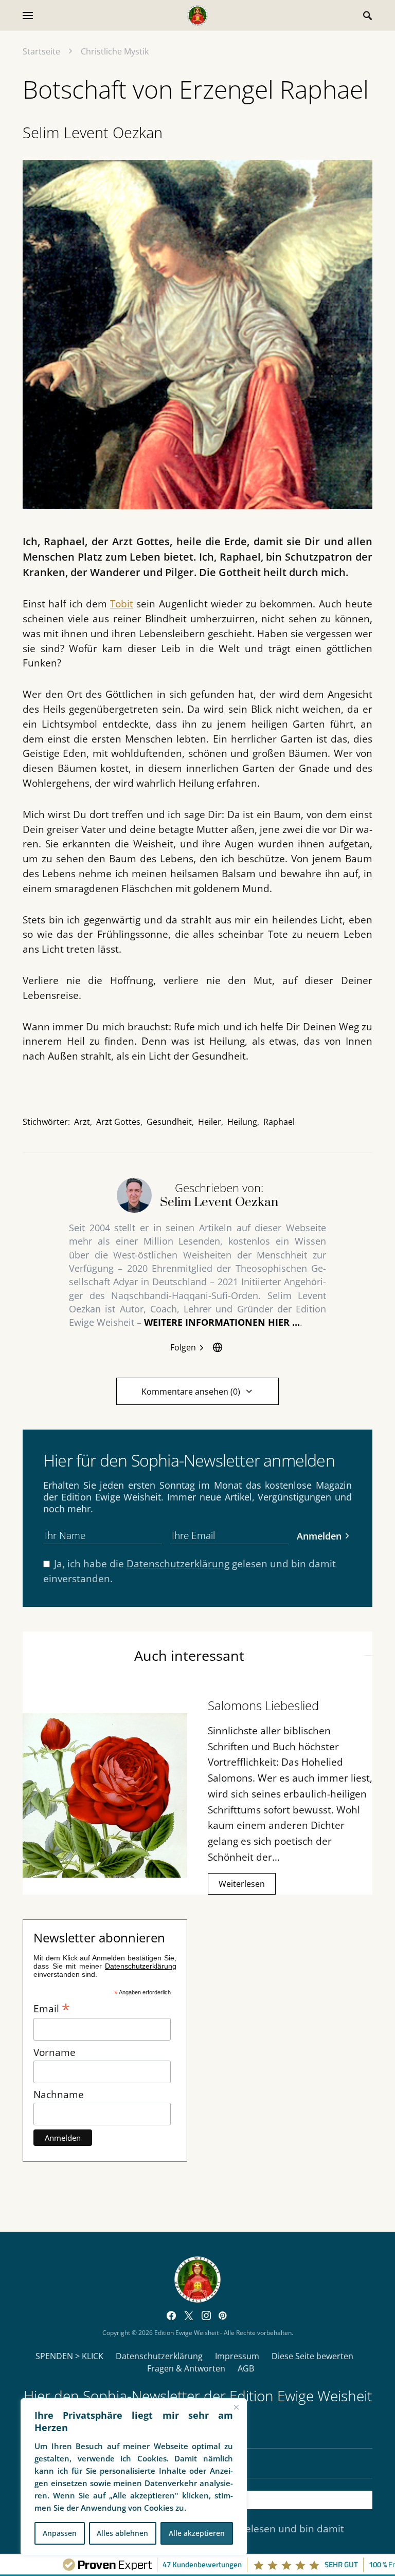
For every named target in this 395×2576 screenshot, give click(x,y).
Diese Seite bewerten (312, 2356)
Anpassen (60, 2533)
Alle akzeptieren (197, 2533)
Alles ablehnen (122, 2533)
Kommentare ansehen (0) (191, 1392)
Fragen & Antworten (186, 2368)
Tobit (122, 604)
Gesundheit (169, 1122)
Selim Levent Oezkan (93, 132)
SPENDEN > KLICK (69, 2356)
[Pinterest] (222, 2315)
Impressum (237, 2356)
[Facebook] (171, 2315)
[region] (134, 2477)
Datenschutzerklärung (178, 1563)
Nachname (59, 2094)
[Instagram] (206, 2315)
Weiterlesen (242, 1884)
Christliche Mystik (115, 51)
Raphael (279, 1122)
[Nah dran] (236, 2407)
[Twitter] (189, 2315)
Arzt (82, 1122)
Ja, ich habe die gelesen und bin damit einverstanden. (190, 1571)
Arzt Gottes (118, 1122)
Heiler (210, 1122)
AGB (246, 2368)
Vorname (55, 2052)
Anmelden (319, 1536)
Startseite (41, 51)
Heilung (242, 1122)
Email (52, 2008)
